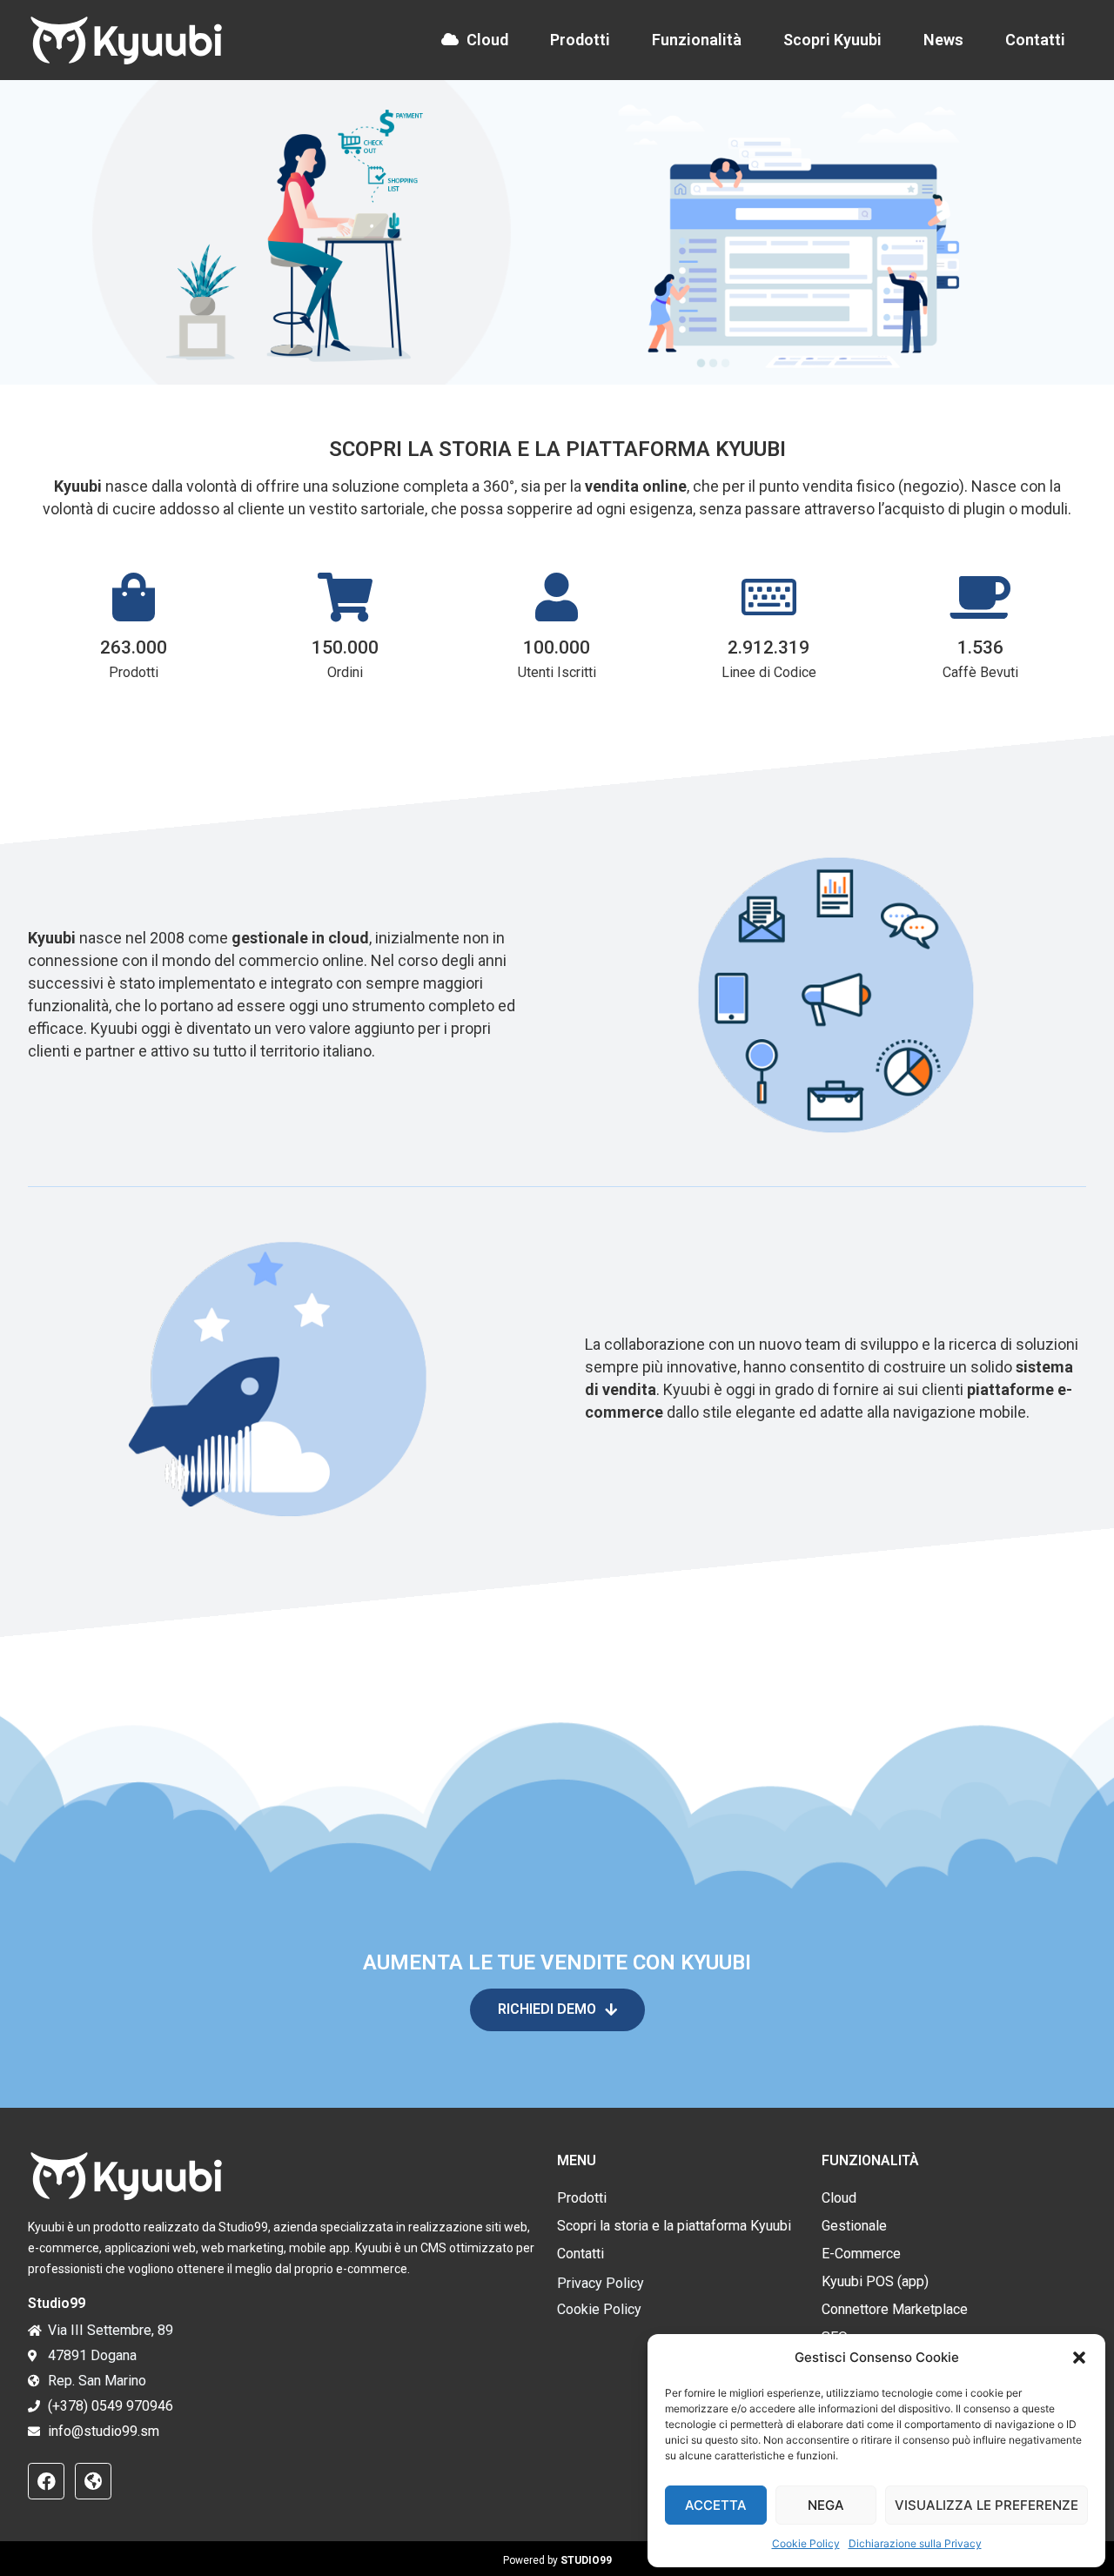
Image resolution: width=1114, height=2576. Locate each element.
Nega (826, 2505)
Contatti (1035, 40)
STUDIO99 (586, 2560)
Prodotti (580, 40)
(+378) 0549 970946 (111, 2406)
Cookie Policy (806, 2543)
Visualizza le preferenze (986, 2505)
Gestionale (854, 2226)
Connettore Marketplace (895, 2309)
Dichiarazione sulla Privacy (915, 2543)
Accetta (716, 2505)
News (943, 40)
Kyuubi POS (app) (875, 2281)
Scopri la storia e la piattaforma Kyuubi (674, 2226)
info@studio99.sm (104, 2431)
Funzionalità (697, 40)
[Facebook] (46, 2481)
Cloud (487, 40)
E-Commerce (861, 2254)
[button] (1079, 2358)
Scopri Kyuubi (832, 40)
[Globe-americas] (93, 2481)
